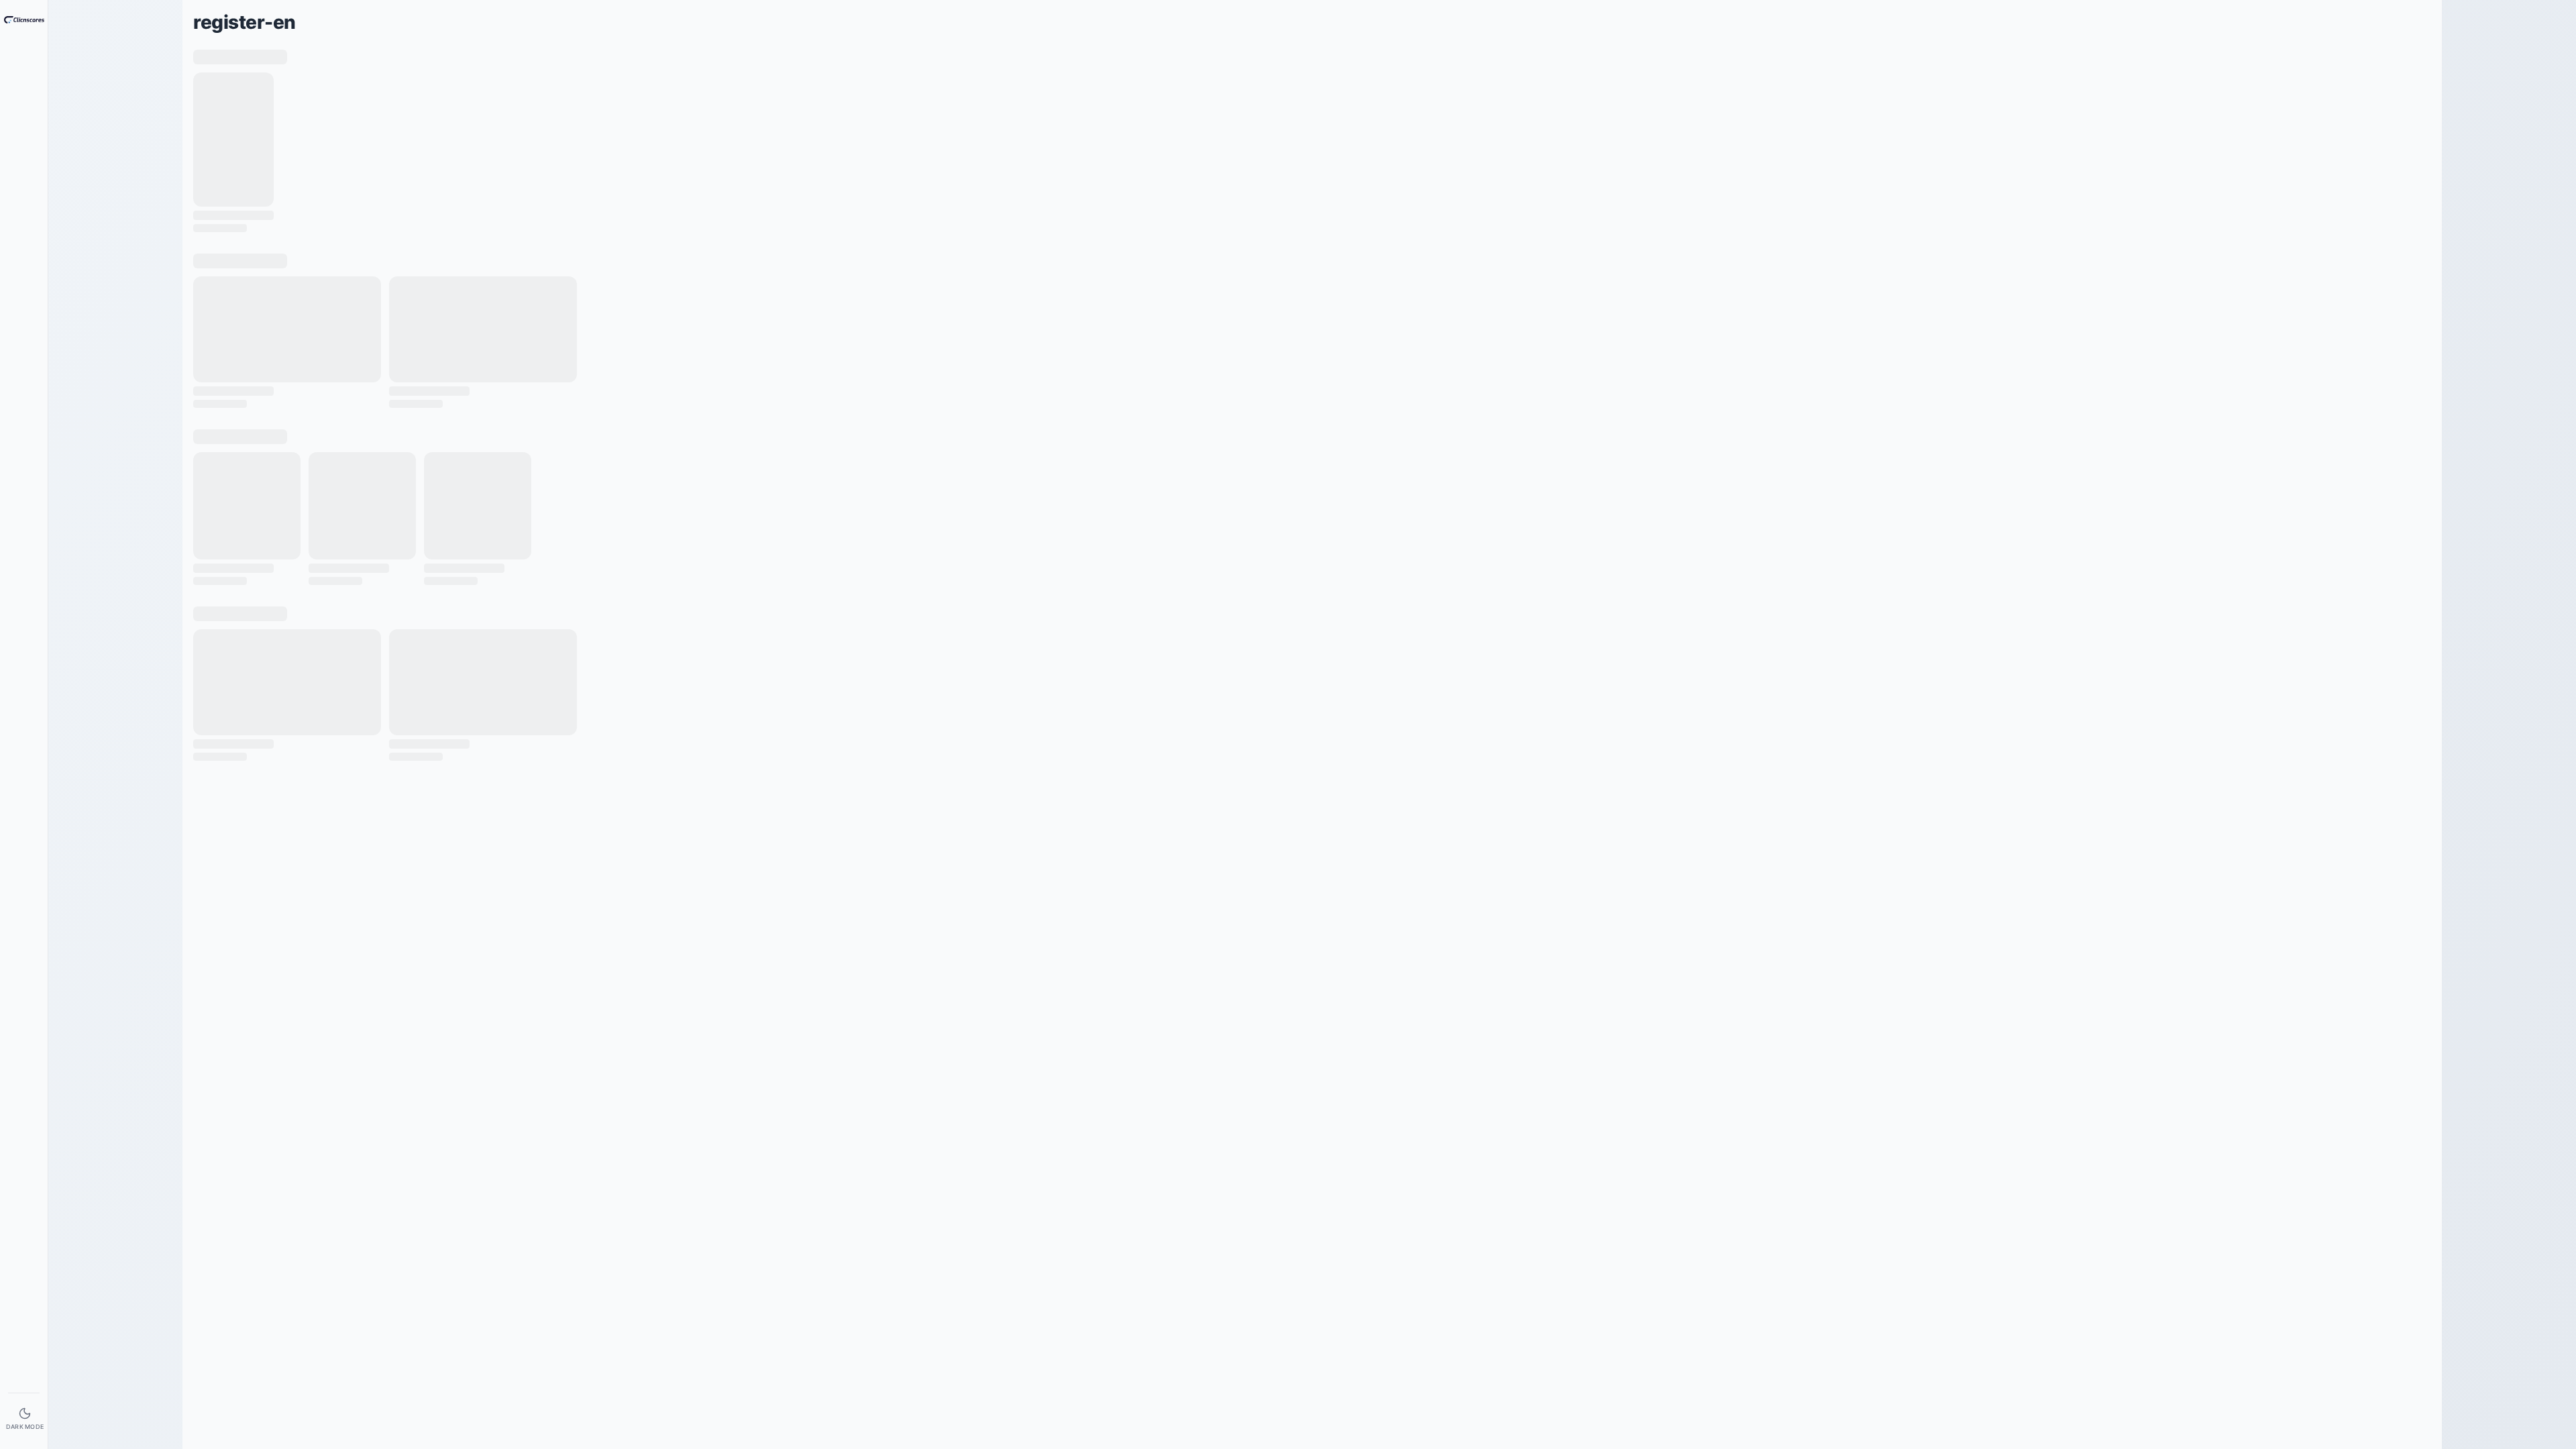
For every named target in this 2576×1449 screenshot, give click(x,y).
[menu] (24, 65)
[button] (39, 65)
